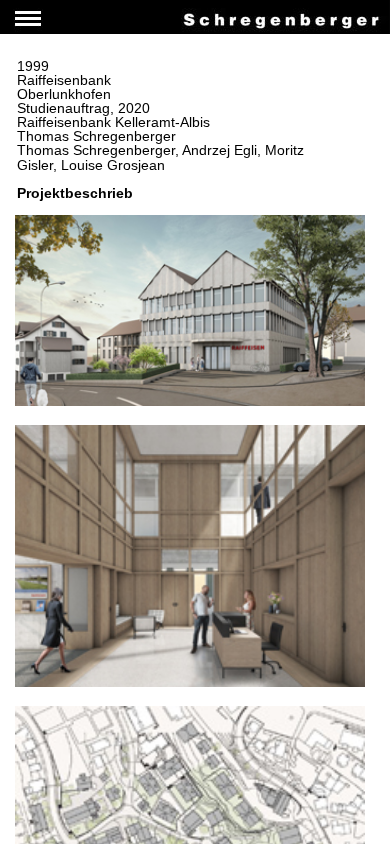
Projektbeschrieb (75, 193)
